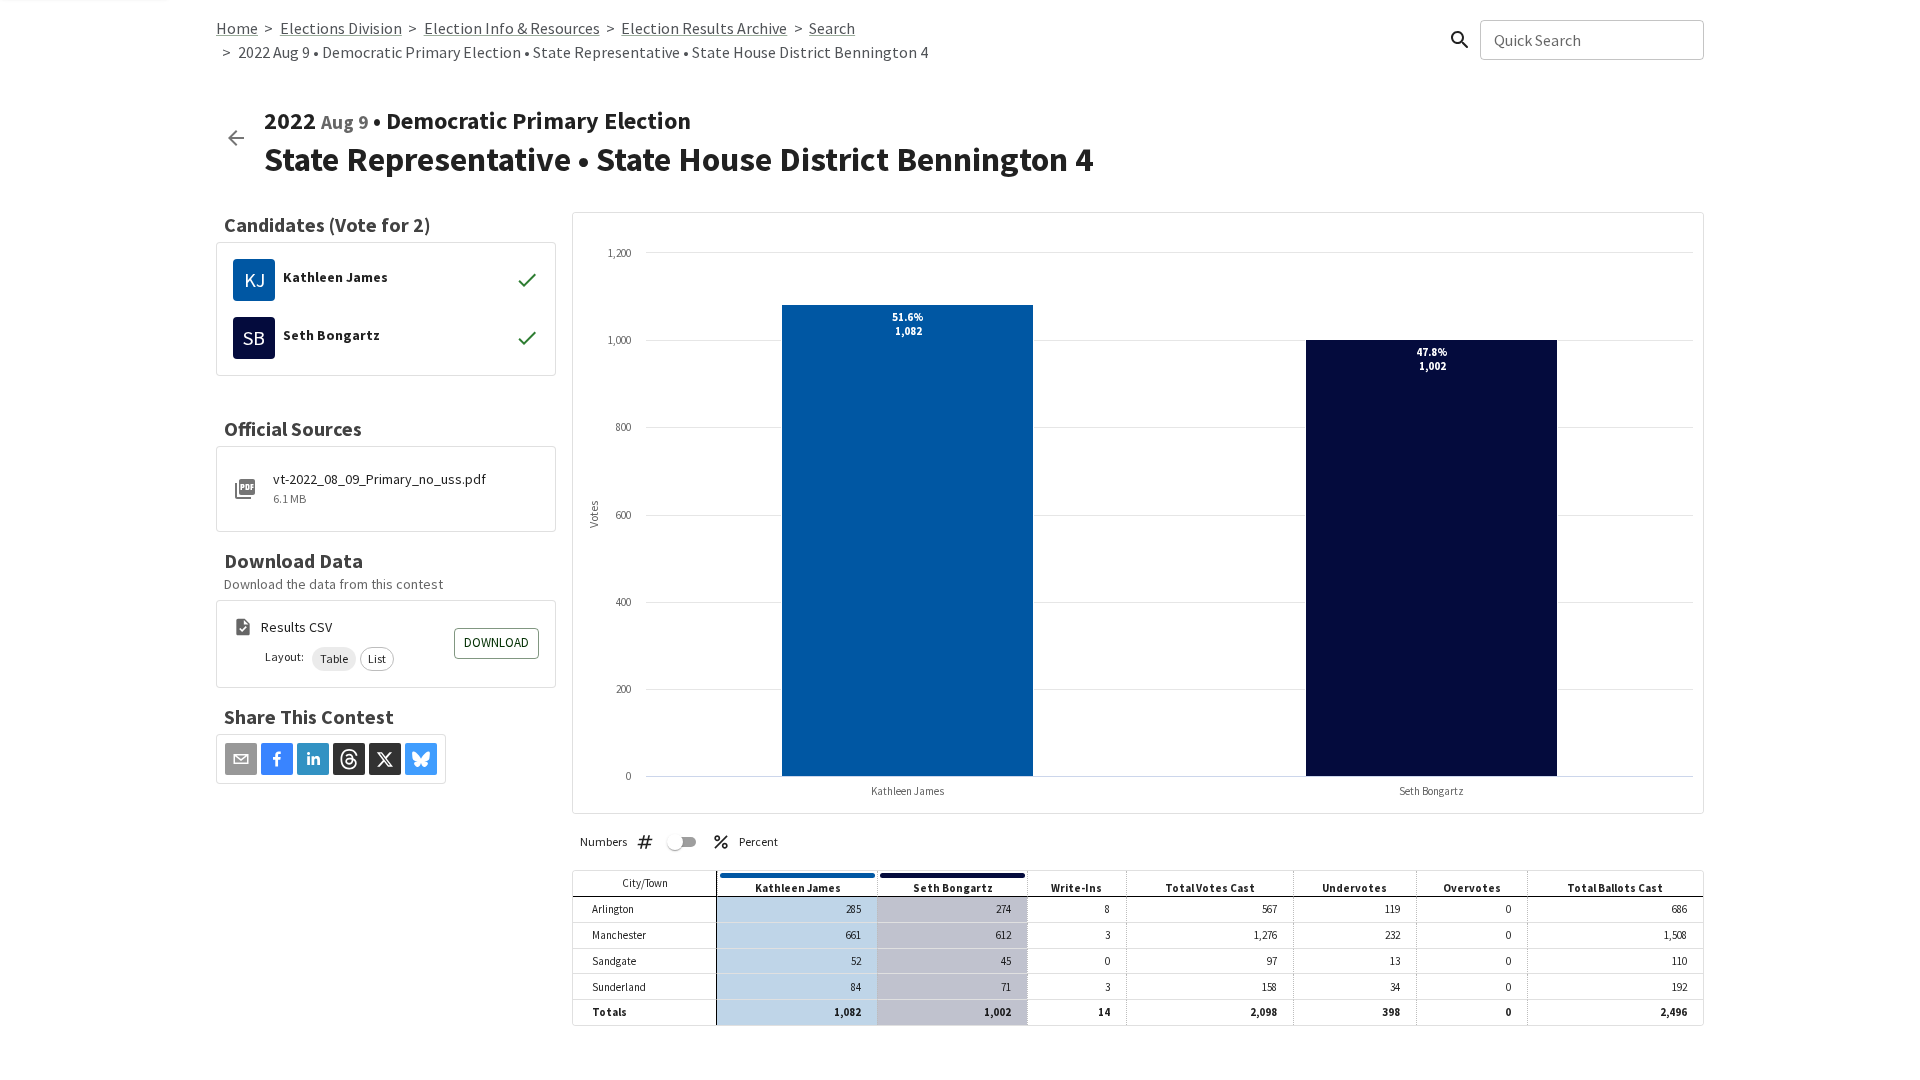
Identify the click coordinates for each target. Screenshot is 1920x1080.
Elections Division (341, 28)
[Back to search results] (236, 138)
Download (496, 642)
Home (237, 28)
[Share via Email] (241, 759)
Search (832, 28)
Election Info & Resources (512, 28)
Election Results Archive (704, 28)
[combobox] (1590, 40)
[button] (334, 659)
